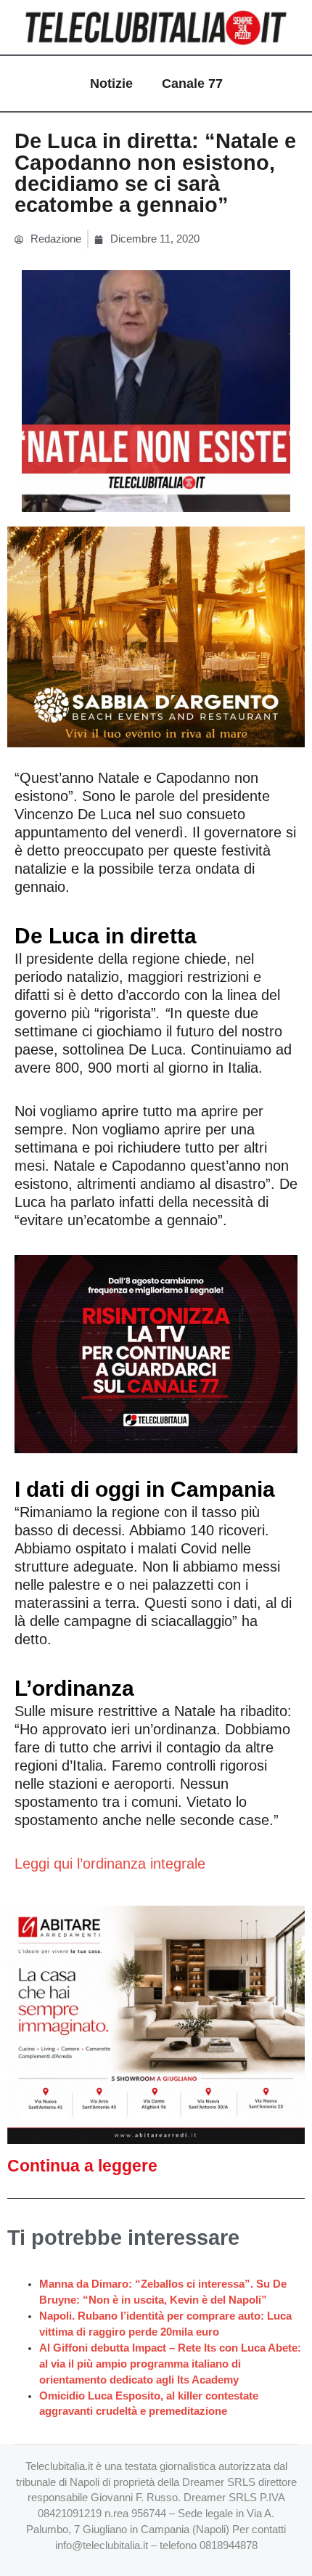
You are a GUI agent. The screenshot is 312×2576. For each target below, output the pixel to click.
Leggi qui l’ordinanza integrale (110, 1864)
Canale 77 (192, 84)
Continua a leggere (82, 2166)
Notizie (111, 84)
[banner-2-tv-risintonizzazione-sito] (156, 1353)
